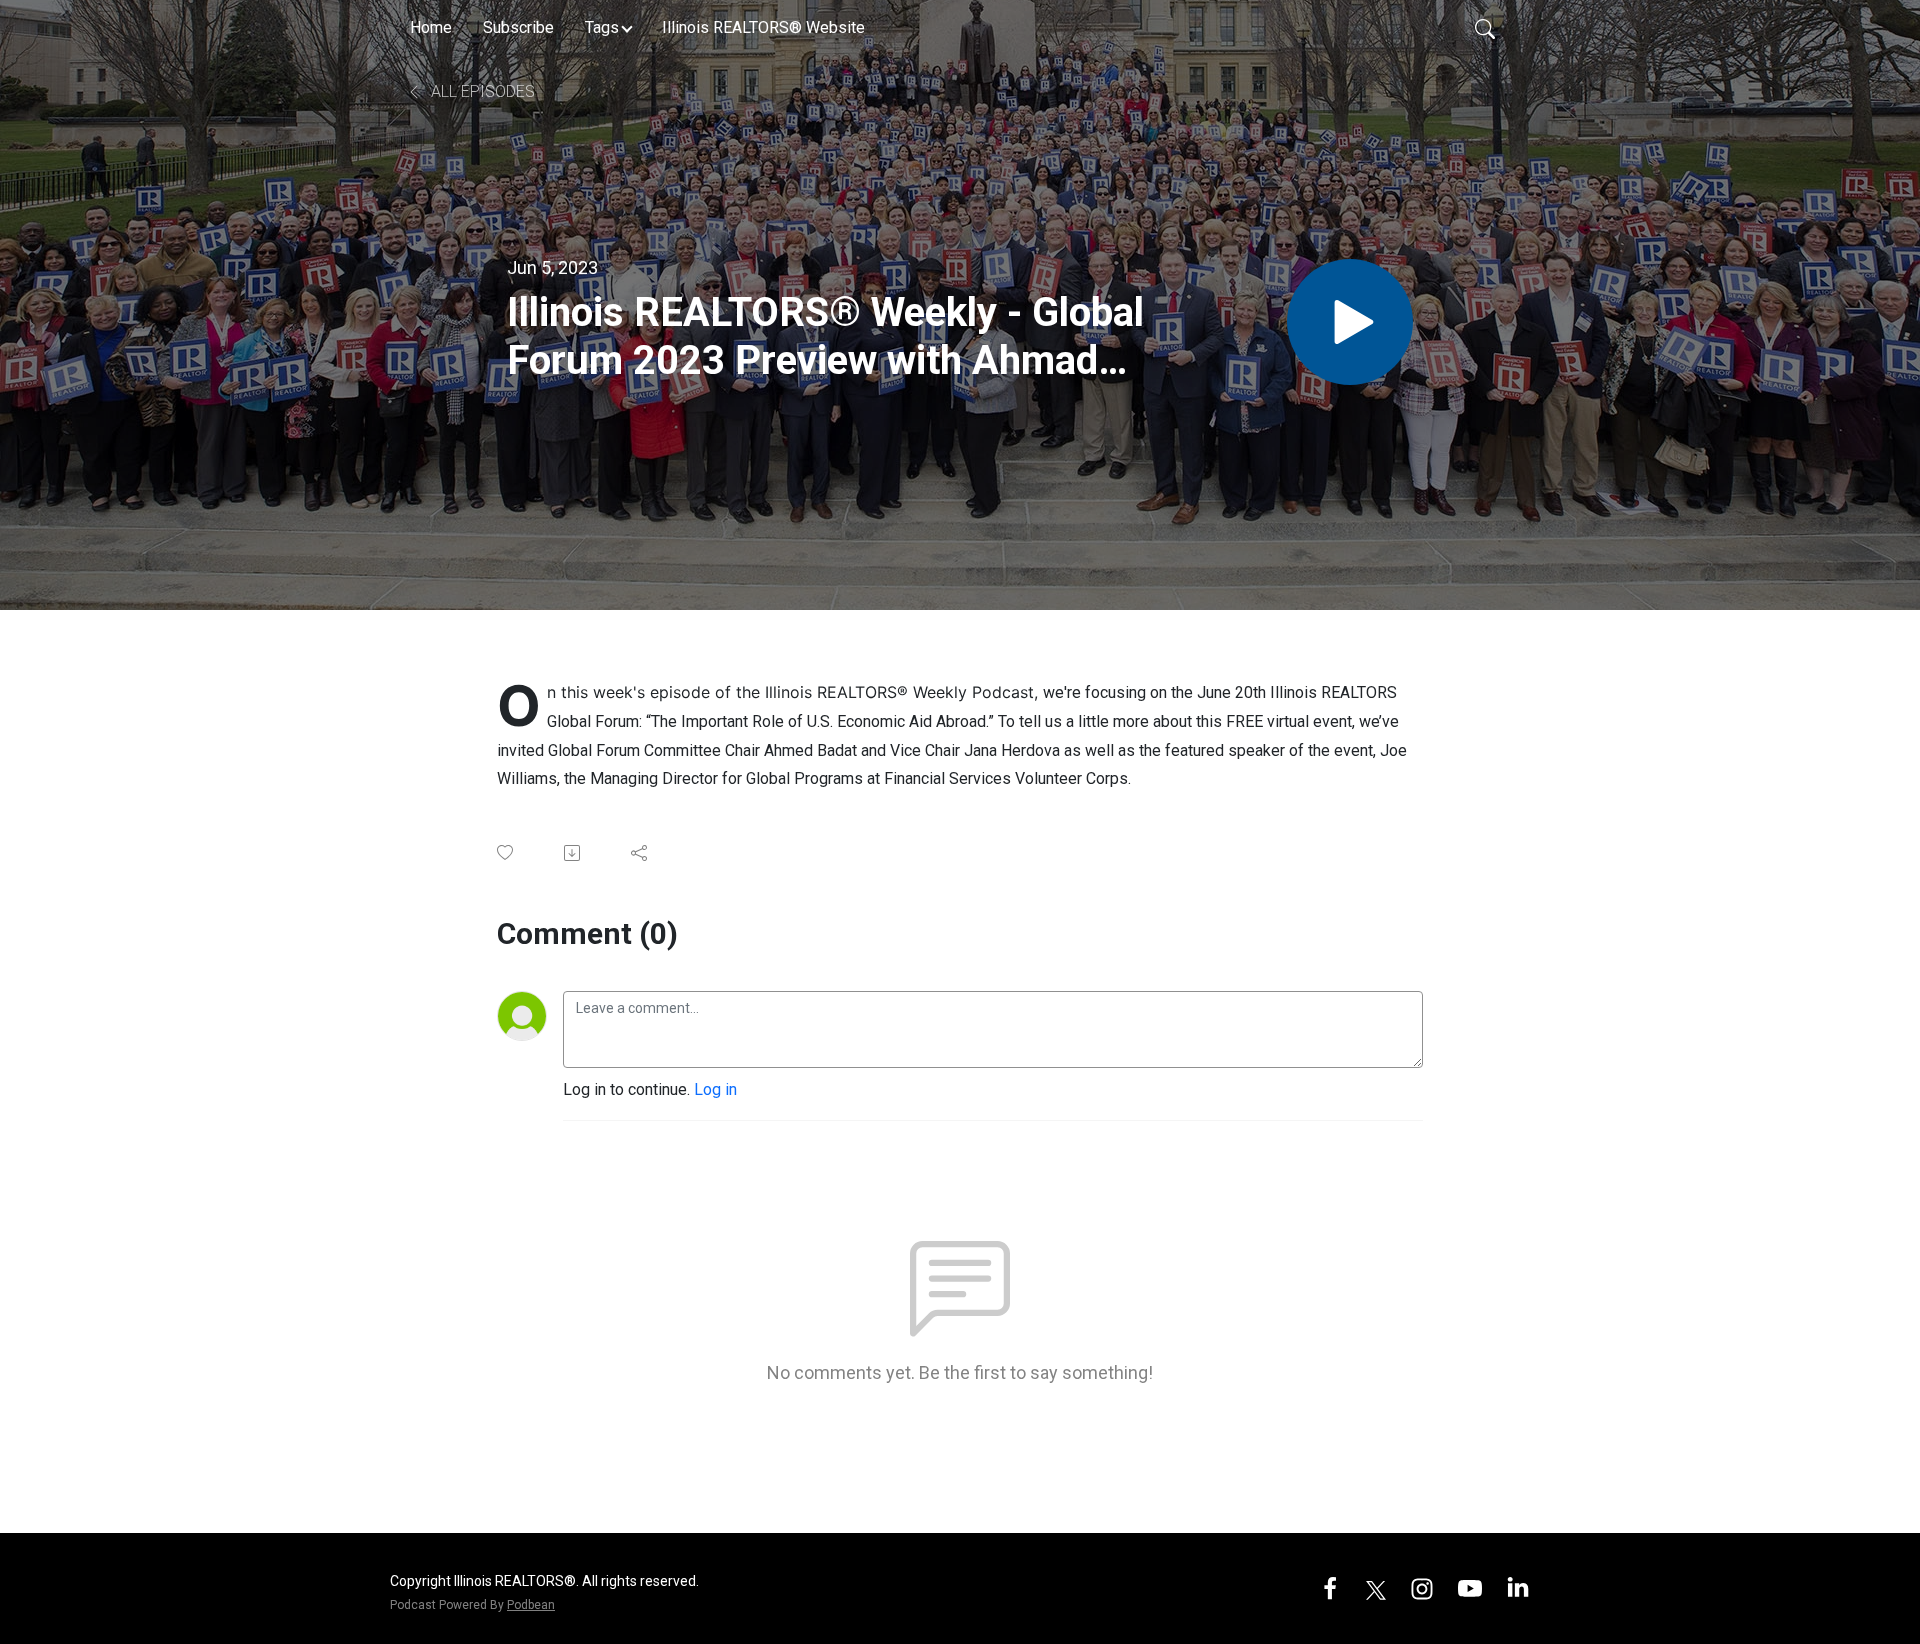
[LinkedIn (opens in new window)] (1518, 1587)
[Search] (1485, 28)
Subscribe (518, 27)
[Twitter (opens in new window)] (1376, 1587)
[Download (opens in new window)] (573, 853)
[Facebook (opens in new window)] (1330, 1587)
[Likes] (506, 852)
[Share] (640, 853)
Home (431, 27)
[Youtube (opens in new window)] (1470, 1587)
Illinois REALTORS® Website (763, 27)
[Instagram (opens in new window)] (1422, 1587)
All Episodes (481, 91)
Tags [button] (602, 27)
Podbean (531, 1605)
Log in (715, 1089)
